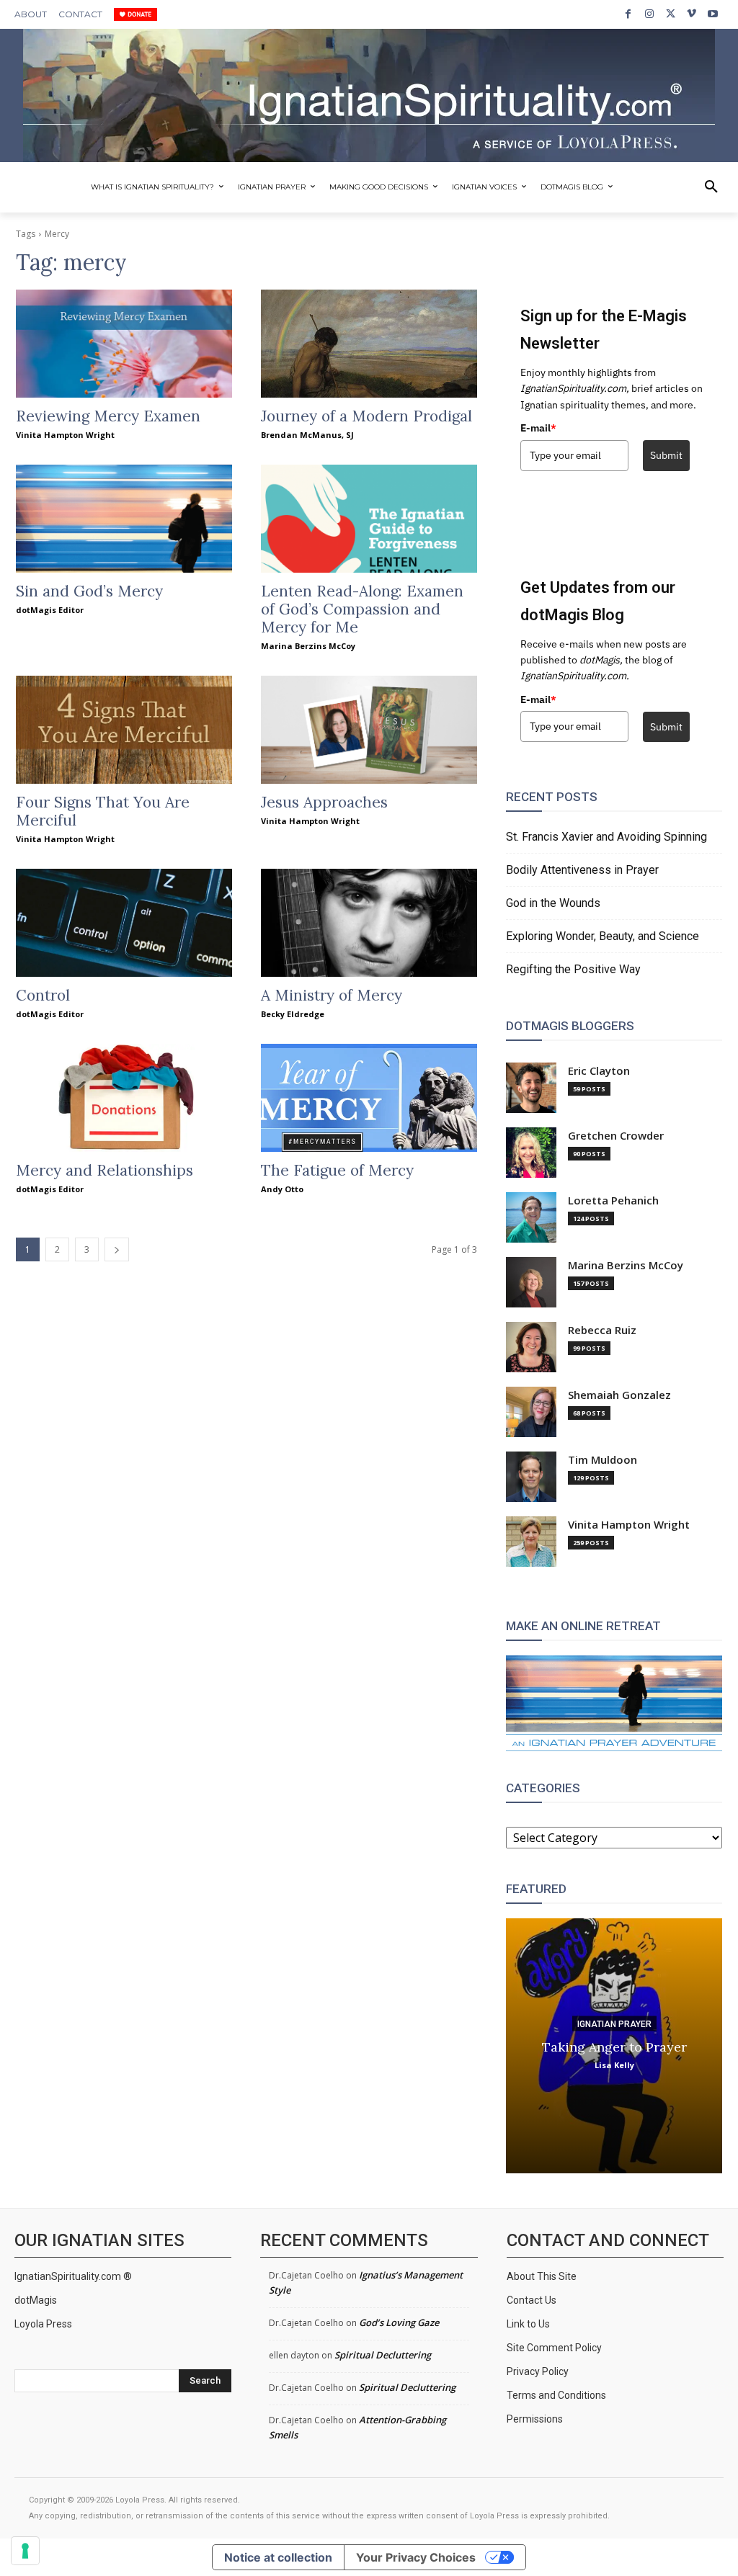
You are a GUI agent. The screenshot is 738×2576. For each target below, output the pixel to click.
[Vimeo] (692, 14)
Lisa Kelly (614, 2065)
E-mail (538, 428)
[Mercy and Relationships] (124, 1098)
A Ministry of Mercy (332, 995)
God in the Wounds (553, 903)
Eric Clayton (599, 1071)
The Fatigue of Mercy (337, 1170)
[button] (711, 187)
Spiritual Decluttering (383, 2355)
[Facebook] (628, 14)
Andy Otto (282, 1189)
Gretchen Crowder (616, 1136)
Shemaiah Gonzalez (619, 1395)
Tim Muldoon (603, 1460)
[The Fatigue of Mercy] (369, 1098)
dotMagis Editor (50, 610)
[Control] (124, 923)
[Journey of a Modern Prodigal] (369, 344)
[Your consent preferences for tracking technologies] (25, 2551)
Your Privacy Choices (416, 2557)
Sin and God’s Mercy (89, 591)
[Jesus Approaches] (369, 730)
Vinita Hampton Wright (65, 435)
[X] (671, 14)
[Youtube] (713, 14)
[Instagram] (649, 14)
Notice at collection (278, 2557)
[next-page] (117, 1249)
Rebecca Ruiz (602, 1330)
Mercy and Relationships (105, 1170)
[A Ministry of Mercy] (369, 923)
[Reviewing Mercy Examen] (124, 344)
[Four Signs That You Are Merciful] (124, 730)
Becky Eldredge (293, 1014)
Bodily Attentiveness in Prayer (582, 870)
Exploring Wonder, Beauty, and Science (603, 936)
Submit (666, 455)
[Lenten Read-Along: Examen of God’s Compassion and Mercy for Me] (369, 519)
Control (43, 995)
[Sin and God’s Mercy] (124, 519)
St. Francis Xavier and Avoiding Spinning (606, 837)
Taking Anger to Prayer (614, 2047)
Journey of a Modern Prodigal (366, 416)
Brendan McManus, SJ (307, 435)
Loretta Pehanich (613, 1200)
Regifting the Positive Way (573, 969)
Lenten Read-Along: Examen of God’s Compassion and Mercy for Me (362, 609)
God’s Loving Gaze (399, 2322)
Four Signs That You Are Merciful (103, 811)
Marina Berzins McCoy (308, 646)
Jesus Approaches (324, 802)
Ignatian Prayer (614, 2024)
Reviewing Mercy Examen (108, 416)
